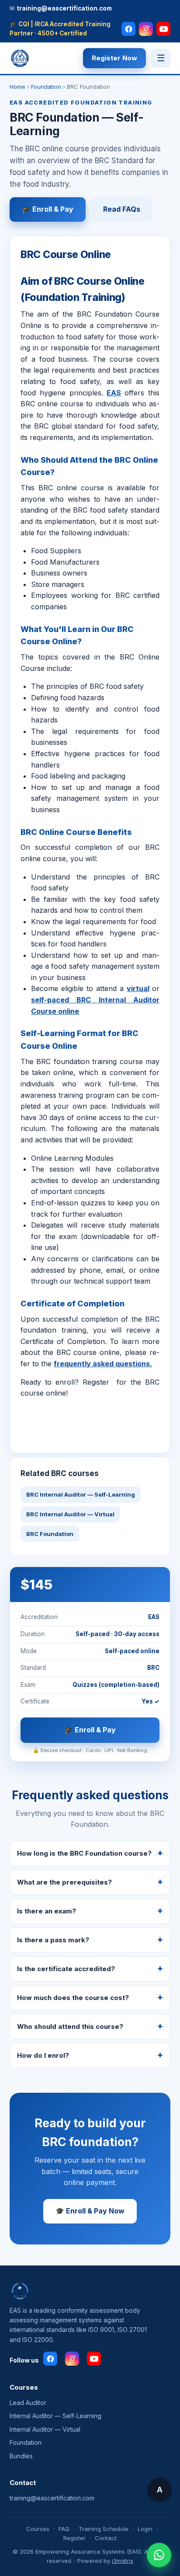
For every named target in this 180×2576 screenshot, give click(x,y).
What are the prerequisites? (64, 1882)
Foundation (46, 87)
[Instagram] (146, 29)
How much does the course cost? (73, 1998)
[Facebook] (128, 29)
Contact (106, 2538)
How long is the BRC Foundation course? (84, 1853)
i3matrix (123, 2561)
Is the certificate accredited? (66, 1969)
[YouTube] (163, 29)
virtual (138, 988)
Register (74, 2538)
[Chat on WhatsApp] (159, 2555)
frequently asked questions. (103, 1364)
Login (145, 2529)
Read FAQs (122, 209)
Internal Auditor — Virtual (45, 2429)
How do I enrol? (43, 2055)
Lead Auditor (28, 2403)
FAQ (64, 2529)
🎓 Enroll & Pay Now (90, 2211)
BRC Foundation (50, 1534)
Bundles (21, 2456)
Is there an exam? (47, 1911)
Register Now (114, 58)
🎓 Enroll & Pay (48, 209)
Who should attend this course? (70, 2026)
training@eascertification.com (52, 2498)
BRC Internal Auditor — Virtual (70, 1514)
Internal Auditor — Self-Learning (55, 2416)
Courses (38, 2529)
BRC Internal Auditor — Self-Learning (81, 1494)
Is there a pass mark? (53, 1940)
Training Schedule (104, 2529)
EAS (114, 393)
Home (17, 87)
